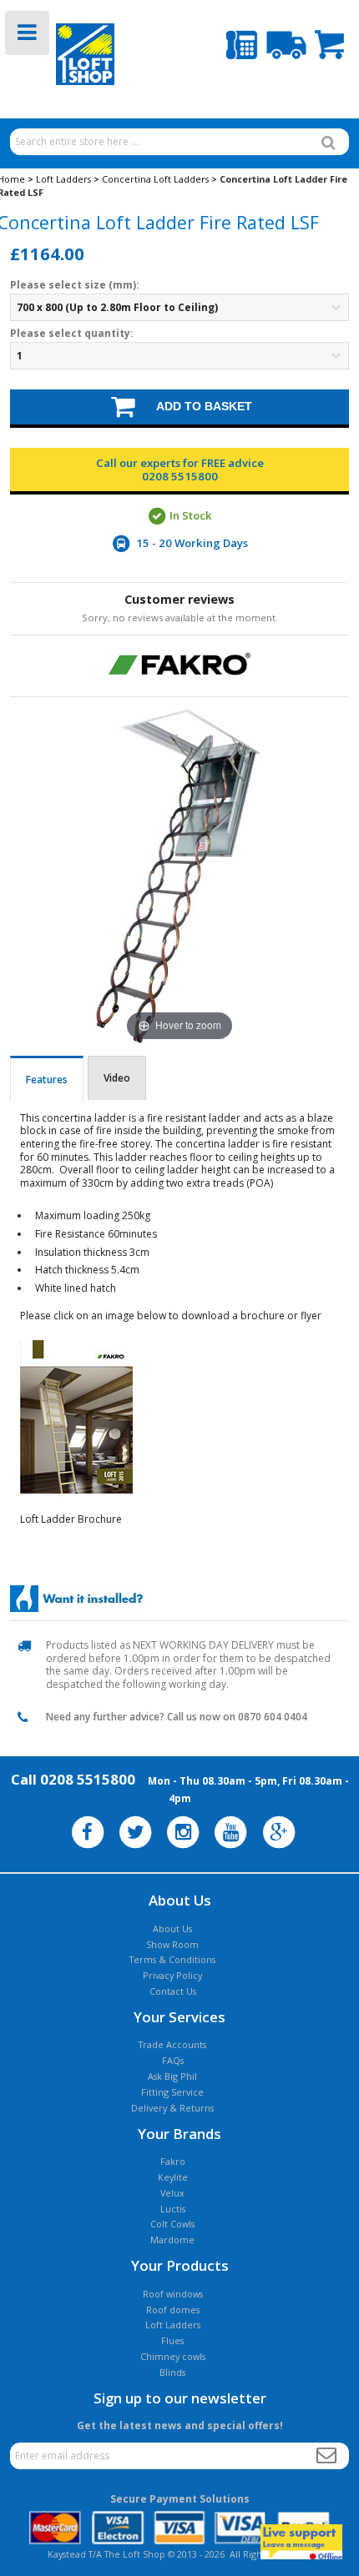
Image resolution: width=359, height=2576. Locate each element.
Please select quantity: (72, 334)
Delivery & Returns (172, 2108)
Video (117, 1078)
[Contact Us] (242, 46)
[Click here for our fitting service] (76, 1599)
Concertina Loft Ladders (155, 179)
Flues (172, 2340)
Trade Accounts (172, 2044)
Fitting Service (172, 2092)
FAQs (173, 2060)
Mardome (172, 2240)
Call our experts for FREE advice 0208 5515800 (180, 470)
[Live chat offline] (301, 2542)
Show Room (172, 1944)
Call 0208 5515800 (73, 1779)
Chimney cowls (173, 2356)
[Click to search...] (329, 143)
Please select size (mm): (75, 285)
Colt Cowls (172, 2224)
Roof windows (173, 2294)
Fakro (173, 2161)
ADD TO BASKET (196, 406)
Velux (172, 2193)
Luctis (173, 2209)
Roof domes (173, 2310)
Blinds (172, 2372)
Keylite (173, 2177)
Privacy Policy (172, 1975)
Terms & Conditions (172, 1959)
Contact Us (173, 1991)
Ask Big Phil (172, 2076)
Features (47, 1080)
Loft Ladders (63, 179)
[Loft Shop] (66, 55)
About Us (172, 1928)
